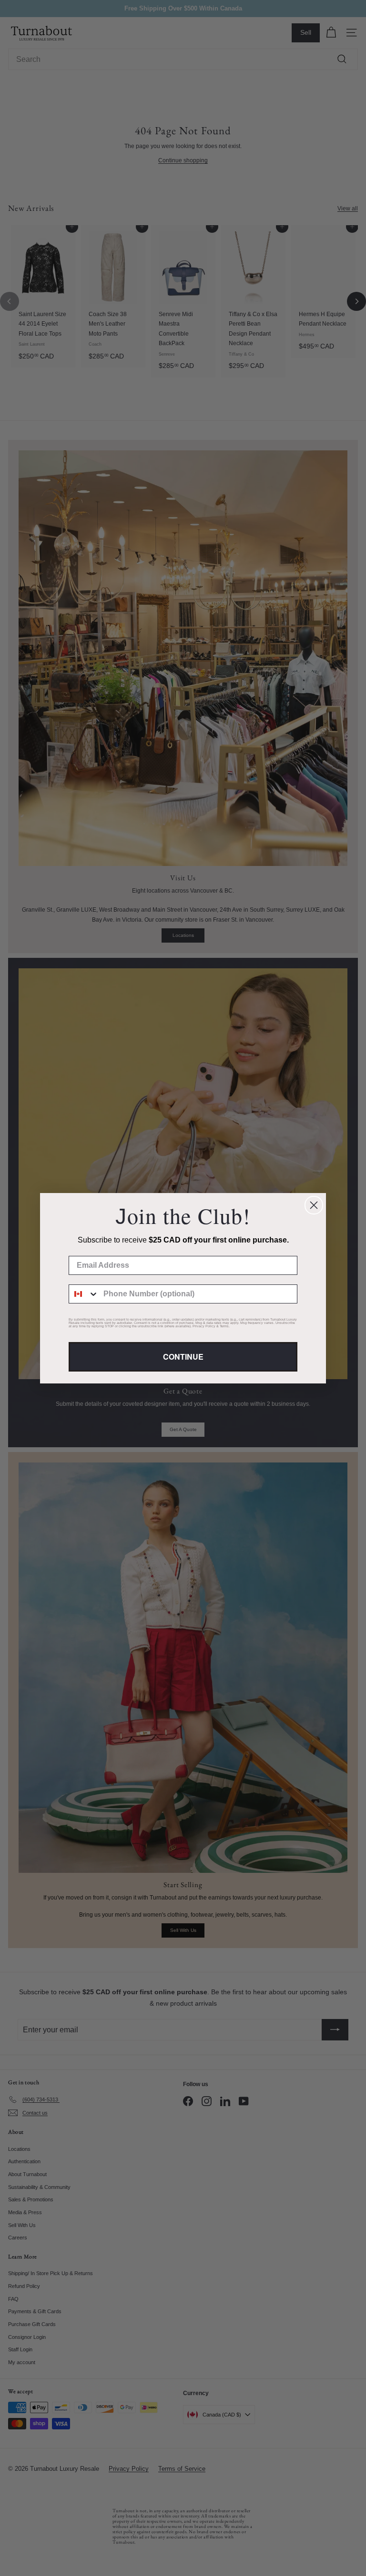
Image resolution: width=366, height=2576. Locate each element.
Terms (224, 1326)
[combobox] (84, 1294)
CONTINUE (183, 1357)
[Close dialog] (314, 1205)
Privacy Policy (204, 1326)
